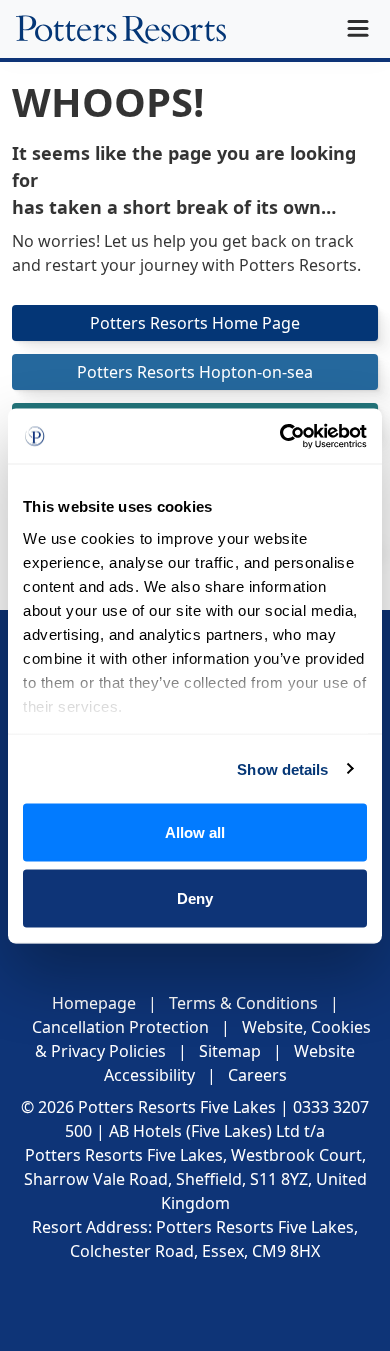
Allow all (195, 832)
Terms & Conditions (243, 1003)
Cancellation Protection (120, 1027)
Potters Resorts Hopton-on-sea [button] (195, 372)
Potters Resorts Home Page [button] (195, 323)
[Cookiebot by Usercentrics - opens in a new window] (280, 436)
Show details (282, 768)
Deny (195, 897)
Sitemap (230, 1051)
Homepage (94, 1003)
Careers (257, 1075)
